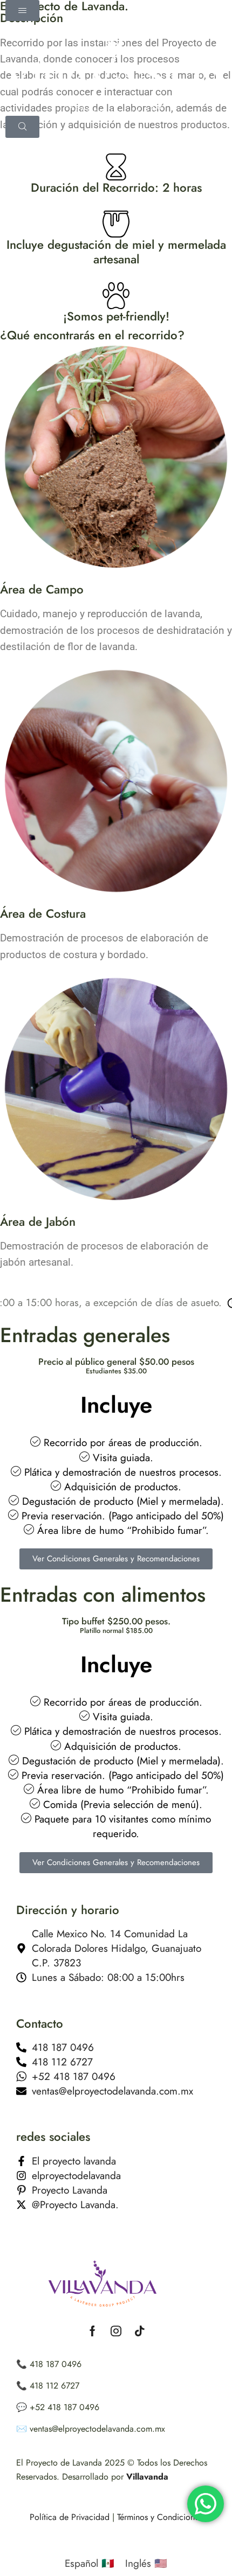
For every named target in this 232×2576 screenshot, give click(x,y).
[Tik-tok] (140, 2331)
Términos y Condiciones (158, 2517)
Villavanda (147, 2477)
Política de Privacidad (70, 2517)
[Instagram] (116, 2331)
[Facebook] (93, 2331)
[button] (22, 11)
